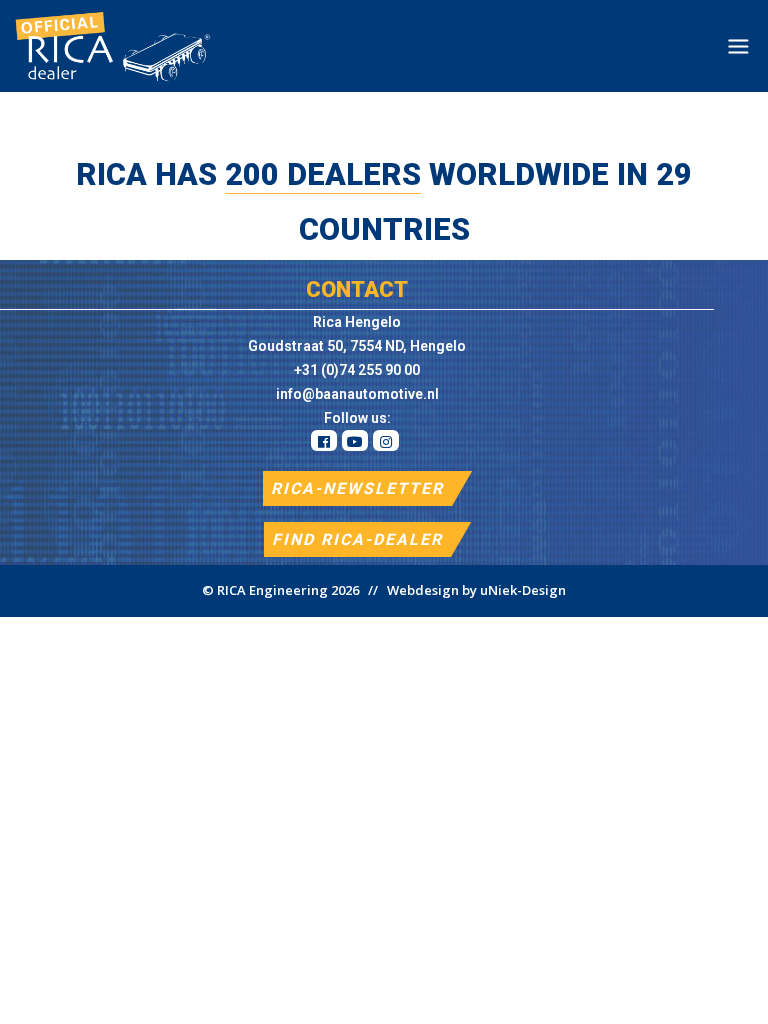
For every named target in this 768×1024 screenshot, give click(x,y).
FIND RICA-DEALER (357, 539)
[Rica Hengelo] (107, 45)
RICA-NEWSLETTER (357, 488)
